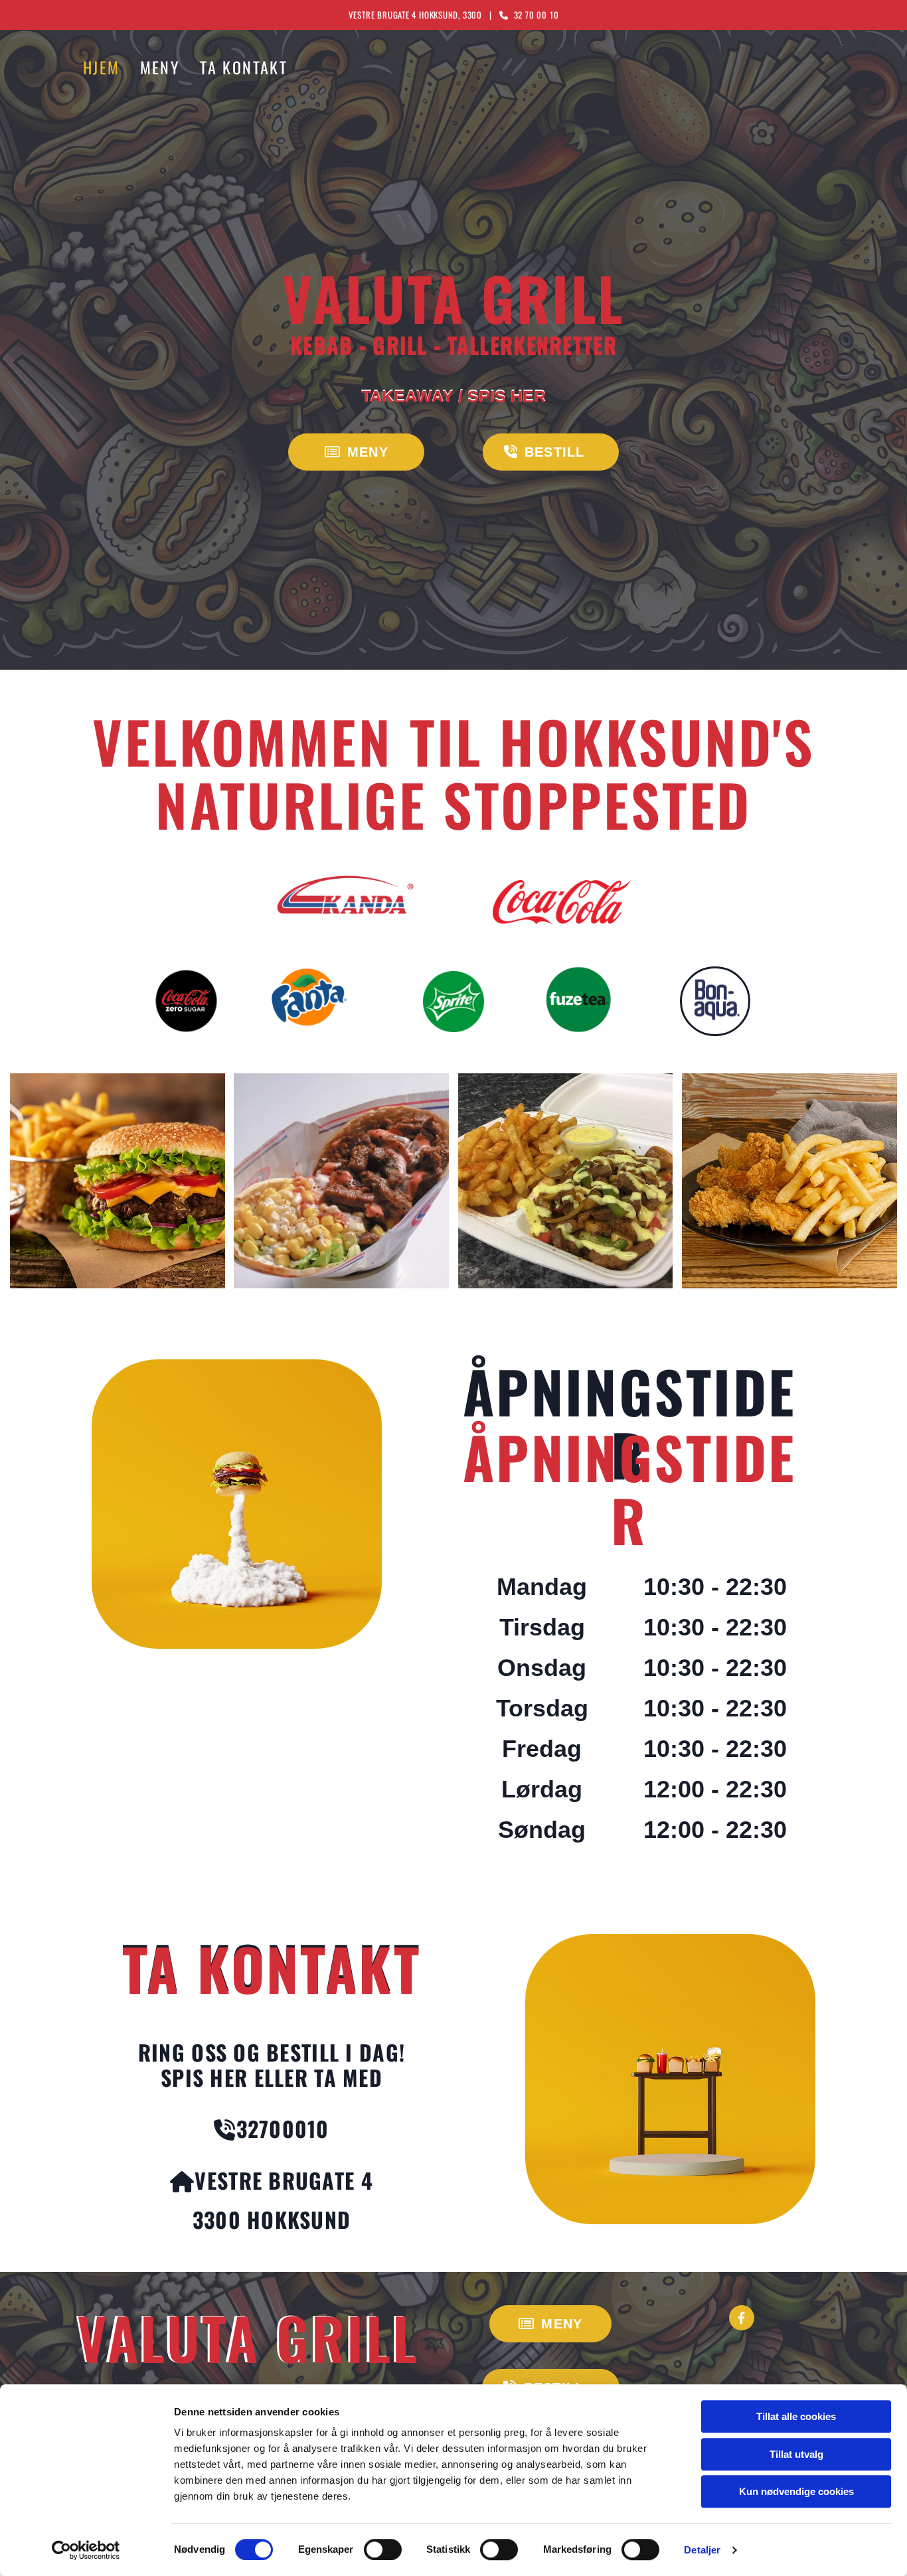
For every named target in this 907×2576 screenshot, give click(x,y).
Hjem (102, 68)
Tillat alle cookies (796, 2416)
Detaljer (702, 2550)
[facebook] (742, 2318)
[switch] (383, 2549)
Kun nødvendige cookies (796, 2491)
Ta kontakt (244, 68)
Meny (160, 68)
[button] (356, 452)
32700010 (283, 2128)
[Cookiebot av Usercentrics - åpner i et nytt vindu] (86, 2550)
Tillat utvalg (796, 2454)
